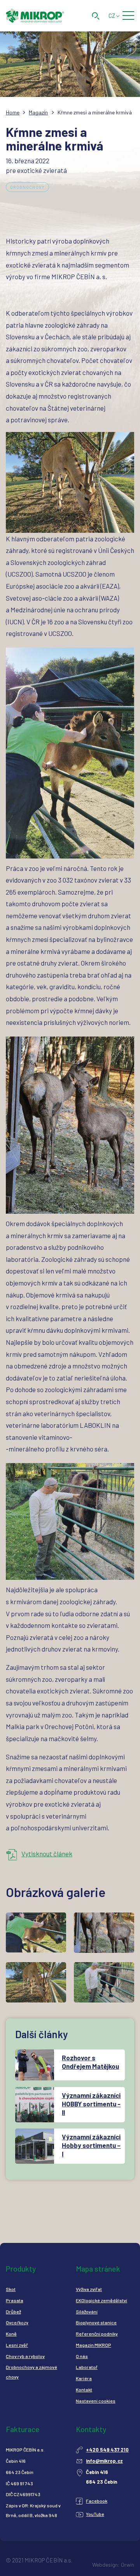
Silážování (87, 2312)
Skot (11, 2289)
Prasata (15, 2300)
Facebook (97, 2501)
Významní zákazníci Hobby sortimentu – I (91, 2145)
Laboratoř (87, 2367)
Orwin (128, 2565)
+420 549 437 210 (107, 2450)
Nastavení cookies (96, 2401)
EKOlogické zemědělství (101, 2300)
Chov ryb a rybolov (25, 2356)
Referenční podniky (97, 2334)
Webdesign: (106, 2565)
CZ (112, 16)
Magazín (38, 112)
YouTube (95, 2514)
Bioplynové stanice (96, 2322)
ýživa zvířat (90, 2289)
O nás (82, 2356)
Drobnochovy (27, 187)
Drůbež (13, 2312)
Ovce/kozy (17, 2322)
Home (13, 112)
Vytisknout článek (47, 1854)
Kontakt (84, 2389)
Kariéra (84, 2378)
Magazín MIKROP (94, 2345)
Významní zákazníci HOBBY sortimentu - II (91, 2104)
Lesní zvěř (17, 2345)
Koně (11, 2334)
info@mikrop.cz (104, 2461)
